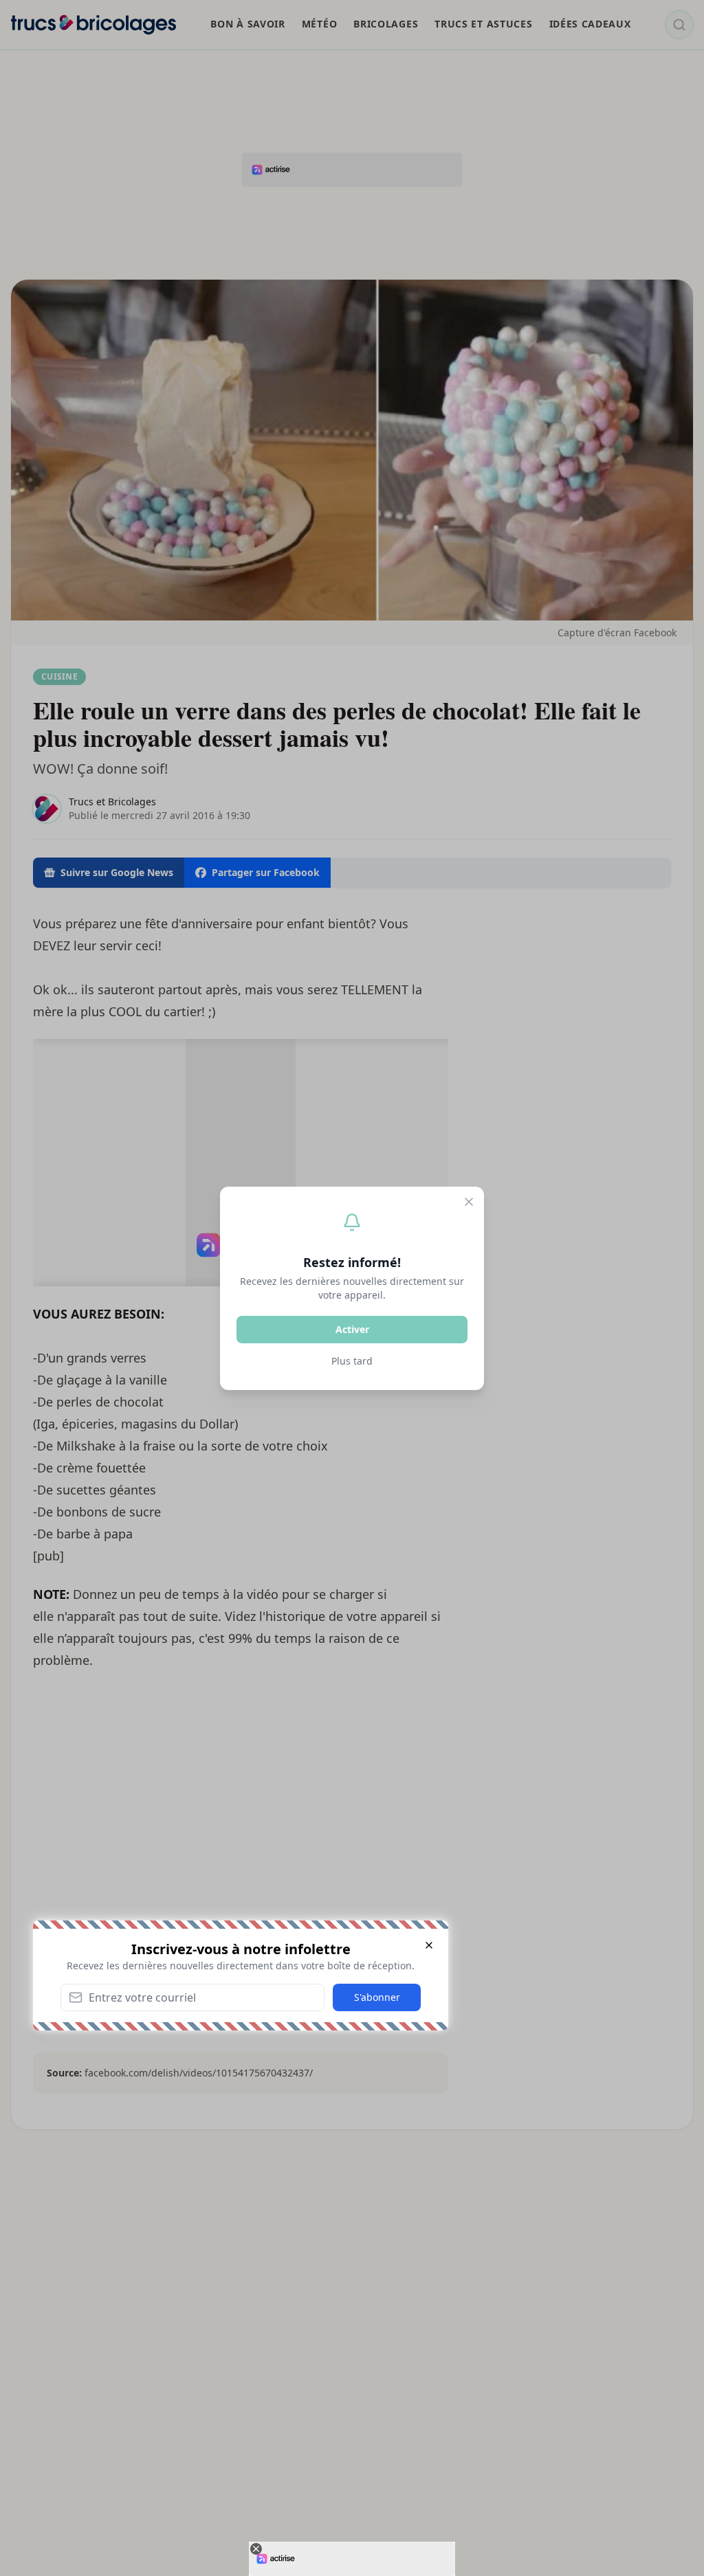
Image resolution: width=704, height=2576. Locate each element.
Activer (352, 1329)
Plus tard (352, 1361)
